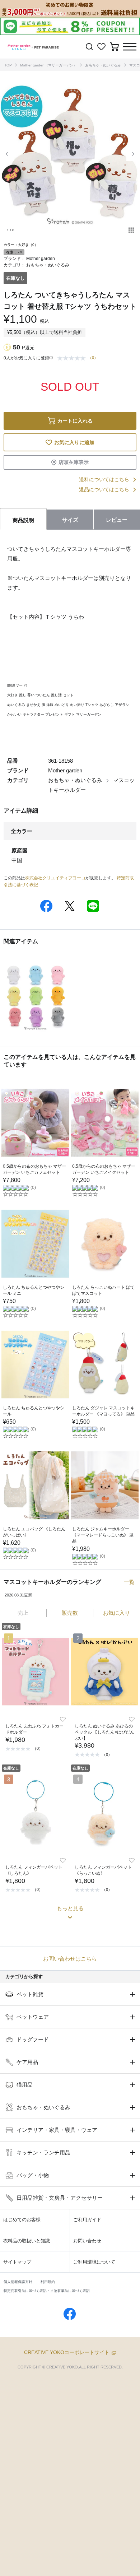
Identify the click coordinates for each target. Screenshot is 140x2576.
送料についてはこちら (104, 479)
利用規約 (48, 2282)
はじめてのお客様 (22, 2220)
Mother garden (41, 259)
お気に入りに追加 (74, 442)
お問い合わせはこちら (70, 1959)
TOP (8, 65)
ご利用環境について (94, 2262)
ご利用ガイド (87, 2220)
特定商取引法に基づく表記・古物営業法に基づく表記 (47, 2291)
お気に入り (116, 1613)
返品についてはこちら (104, 489)
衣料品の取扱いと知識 (27, 2241)
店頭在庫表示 (74, 462)
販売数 (70, 1613)
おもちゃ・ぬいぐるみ (103, 65)
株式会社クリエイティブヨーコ (55, 878)
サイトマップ (17, 2262)
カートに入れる (75, 421)
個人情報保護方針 (18, 2282)
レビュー (117, 520)
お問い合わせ (87, 2241)
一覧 (129, 1582)
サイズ (70, 520)
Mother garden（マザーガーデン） (48, 65)
